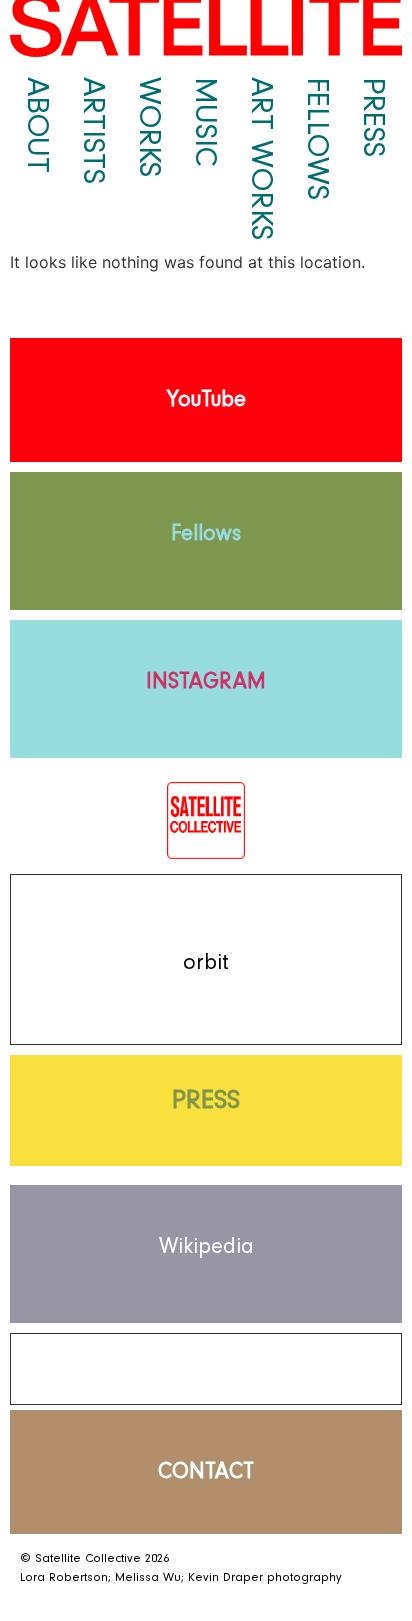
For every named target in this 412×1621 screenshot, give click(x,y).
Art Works (262, 158)
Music (206, 122)
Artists (94, 130)
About (38, 125)
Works (150, 127)
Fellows (318, 138)
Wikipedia (206, 1246)
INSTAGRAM (206, 681)
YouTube (206, 399)
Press (374, 117)
